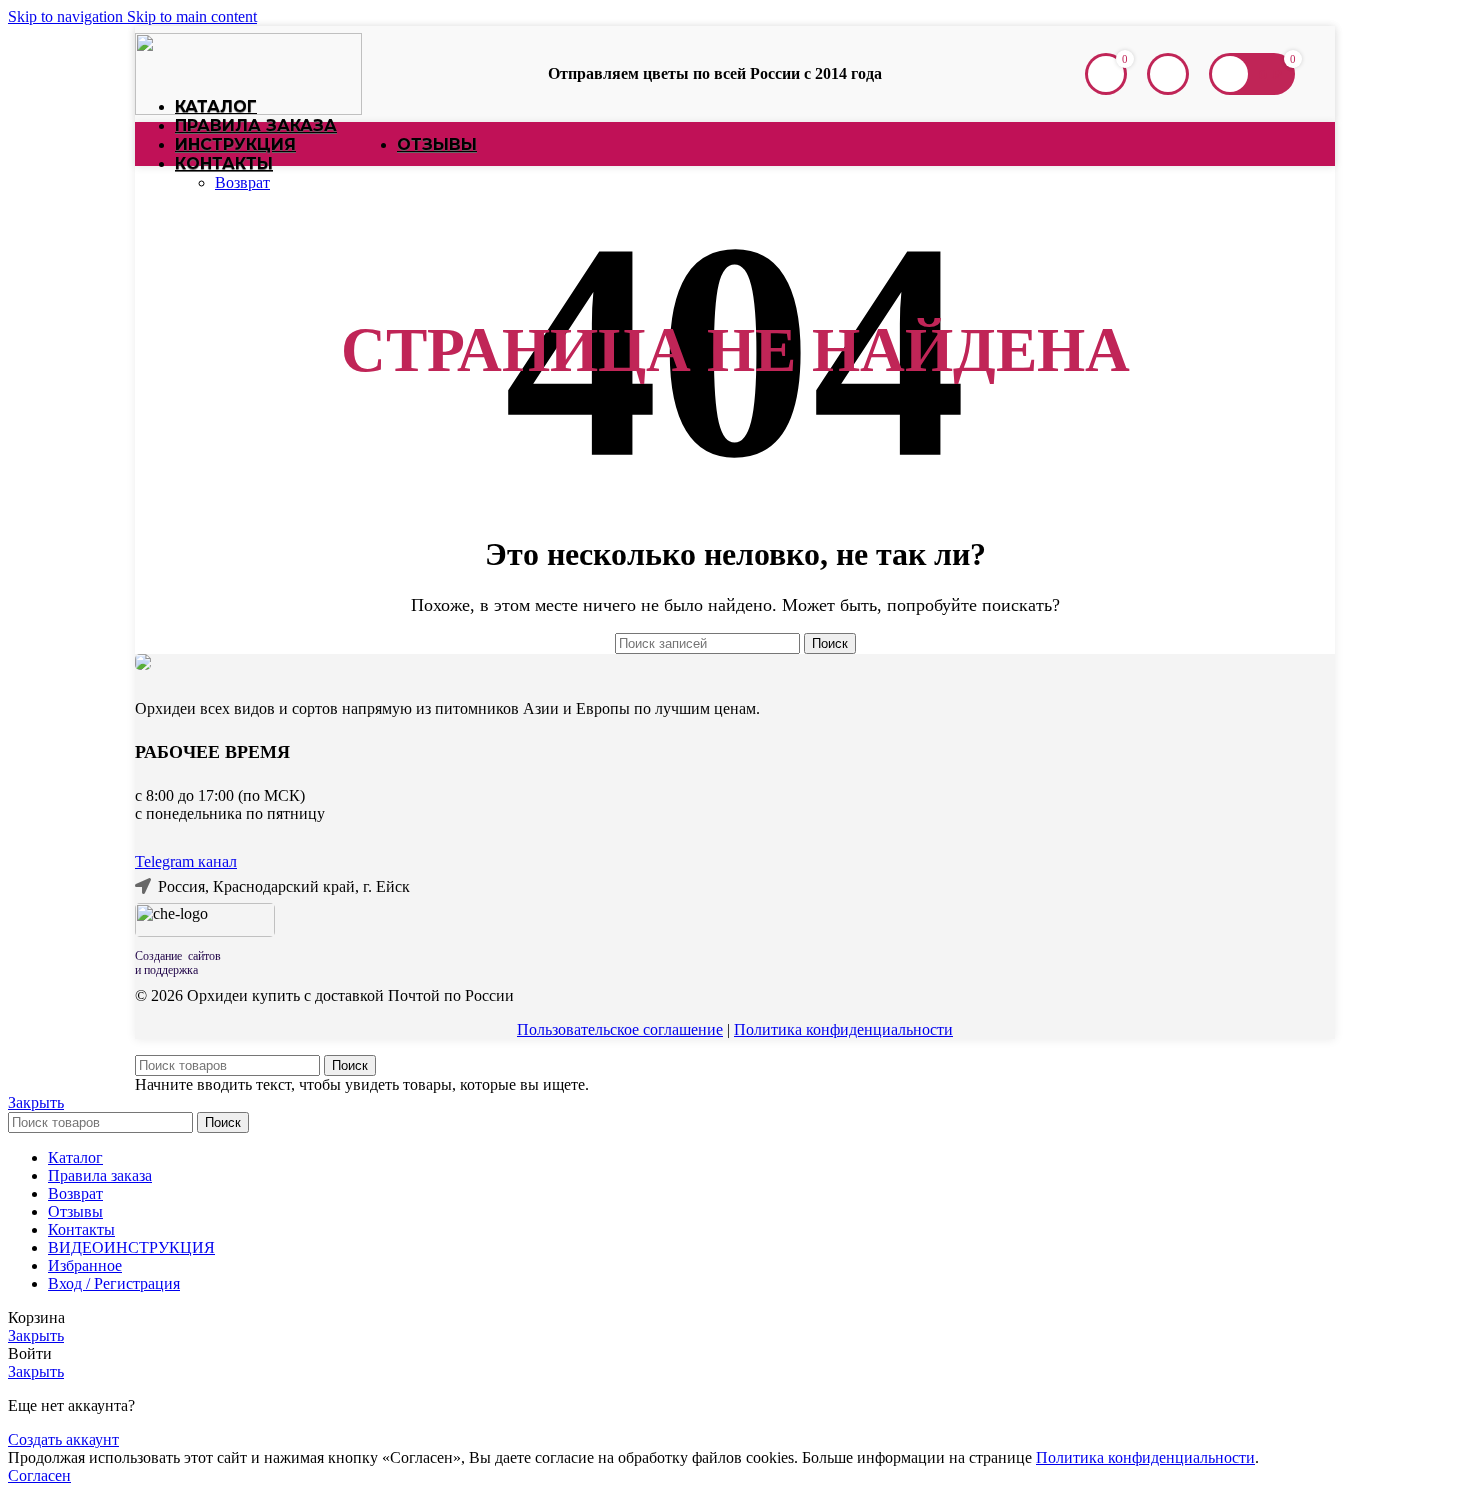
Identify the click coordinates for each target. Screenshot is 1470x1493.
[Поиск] (1065, 74)
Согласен (39, 1475)
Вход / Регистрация (114, 1283)
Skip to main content (192, 16)
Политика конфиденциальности (843, 1029)
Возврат (242, 182)
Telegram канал (186, 861)
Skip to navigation (67, 16)
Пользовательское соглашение (620, 1029)
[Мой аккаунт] (1168, 74)
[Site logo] (248, 109)
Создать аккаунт (63, 1439)
